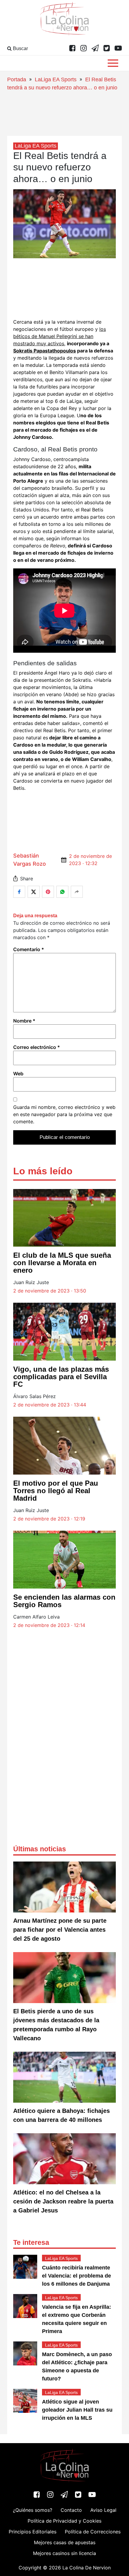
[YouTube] (118, 49)
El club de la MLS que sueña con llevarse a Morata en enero (62, 1263)
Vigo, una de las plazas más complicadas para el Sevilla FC (61, 1377)
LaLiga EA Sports (56, 79)
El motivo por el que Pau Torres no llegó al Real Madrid (56, 1491)
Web (18, 1074)
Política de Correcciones (93, 2532)
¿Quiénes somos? (33, 2510)
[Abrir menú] (113, 63)
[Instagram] (84, 49)
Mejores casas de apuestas (65, 2542)
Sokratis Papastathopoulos (45, 351)
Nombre (24, 1021)
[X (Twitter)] (107, 49)
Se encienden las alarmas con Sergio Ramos (64, 1601)
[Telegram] (95, 49)
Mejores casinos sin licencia (64, 2553)
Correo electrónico (37, 1047)
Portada (17, 79)
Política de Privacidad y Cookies (64, 2521)
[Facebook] (72, 49)
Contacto (71, 2510)
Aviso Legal (103, 2510)
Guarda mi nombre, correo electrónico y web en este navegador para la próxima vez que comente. (64, 1114)
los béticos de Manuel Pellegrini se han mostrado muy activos (60, 336)
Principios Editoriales (33, 2532)
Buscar (20, 48)
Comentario (29, 949)
